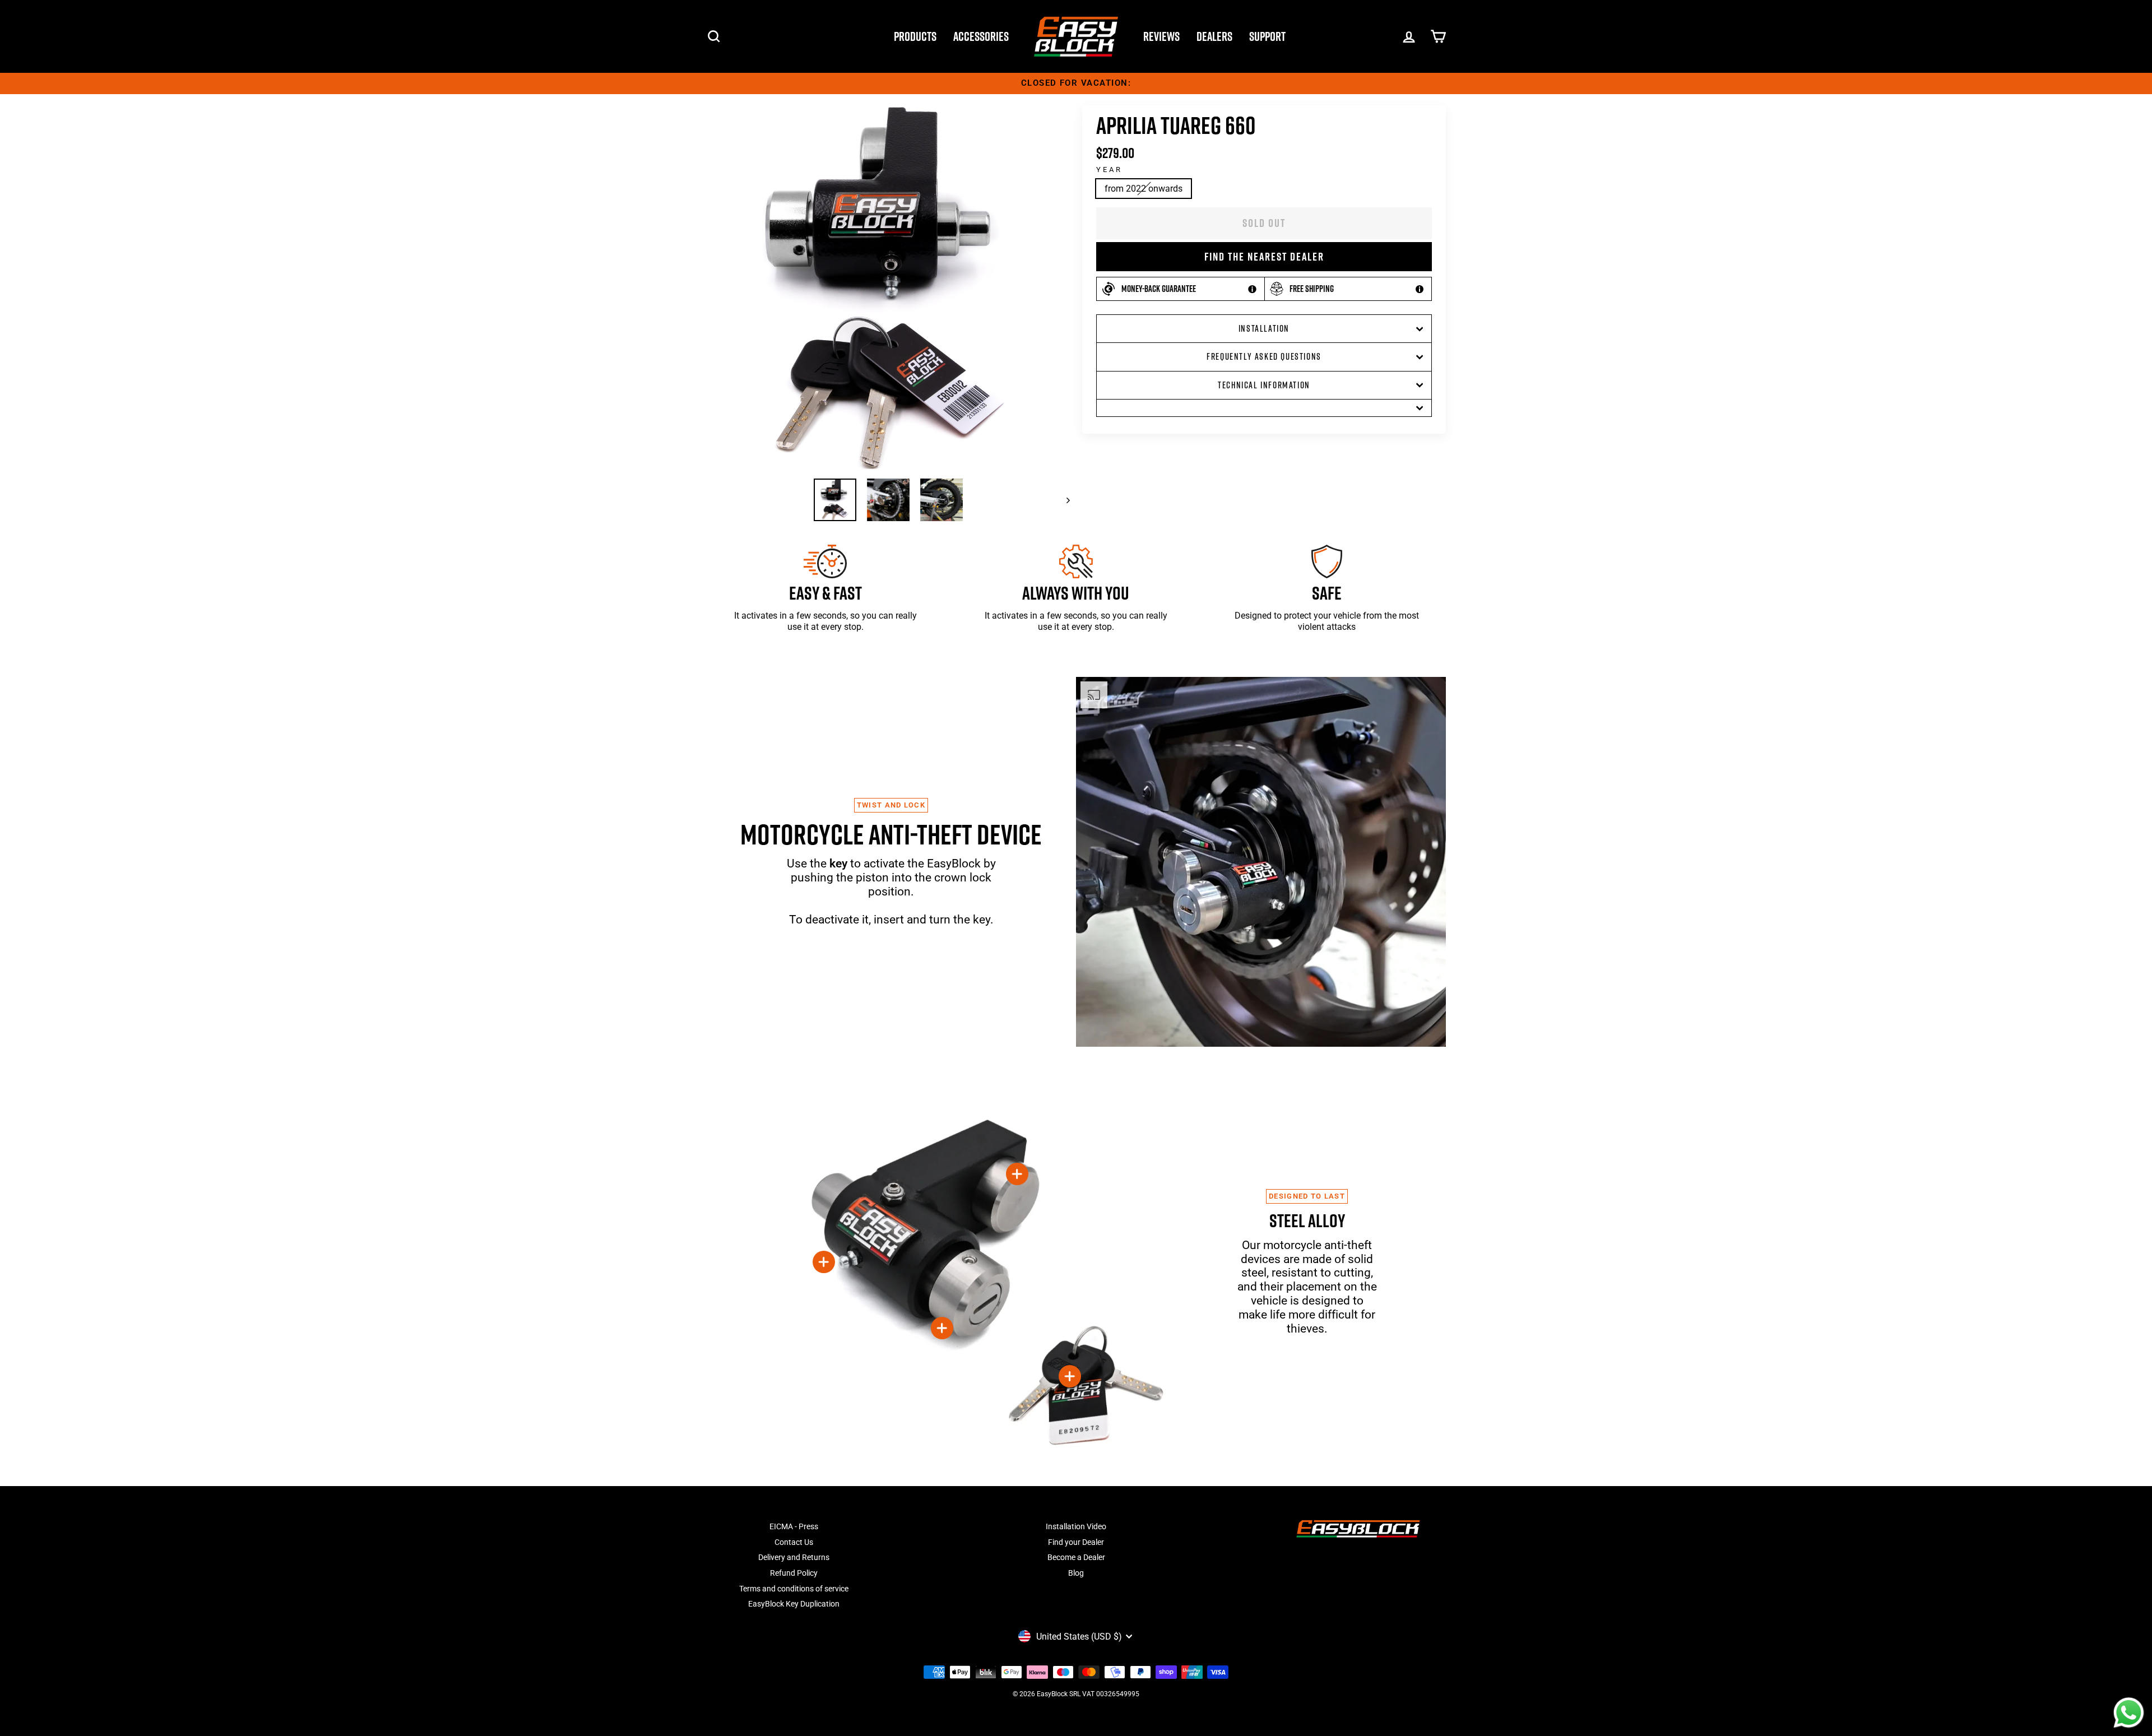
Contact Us (794, 1542)
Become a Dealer (1076, 1557)
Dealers (1214, 36)
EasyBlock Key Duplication (794, 1604)
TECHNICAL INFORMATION (1264, 385)
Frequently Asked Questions (1264, 356)
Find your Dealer (1076, 1542)
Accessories (981, 36)
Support (1267, 36)
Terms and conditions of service (794, 1589)
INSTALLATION (1264, 328)
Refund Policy (794, 1573)
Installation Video (1076, 1526)
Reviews (1161, 36)
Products (915, 36)
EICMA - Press (794, 1526)
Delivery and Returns (794, 1557)
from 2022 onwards (1144, 189)
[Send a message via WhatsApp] (2129, 1713)
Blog (1076, 1573)
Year (1109, 170)
